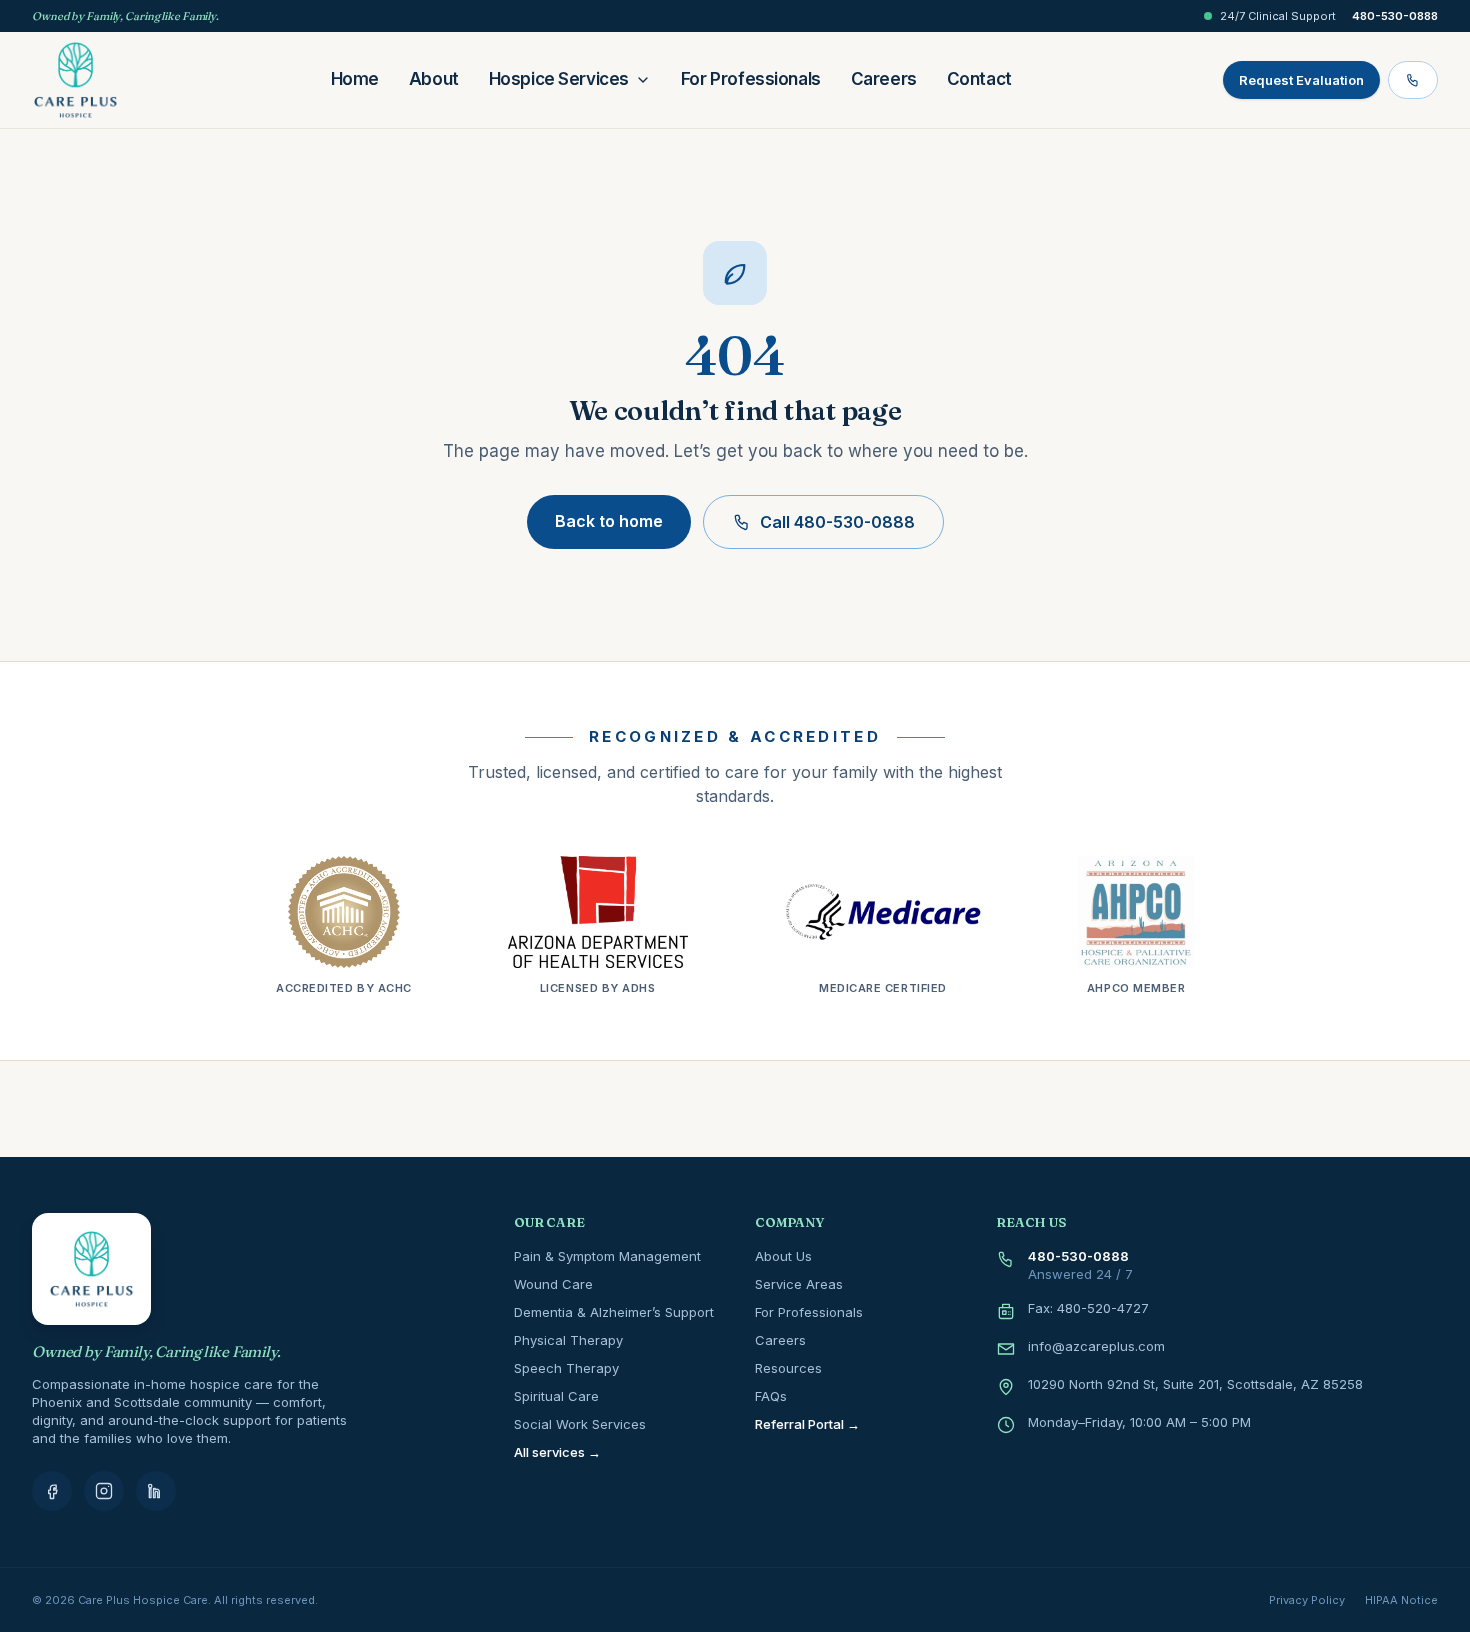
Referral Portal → (807, 1424)
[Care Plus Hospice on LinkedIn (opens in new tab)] (156, 1491)
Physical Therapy (568, 1340)
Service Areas (799, 1284)
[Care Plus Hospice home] (75, 80)
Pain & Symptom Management (607, 1256)
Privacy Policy (1307, 1600)
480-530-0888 (1395, 16)
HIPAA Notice (1401, 1600)
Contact (979, 79)
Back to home (609, 521)
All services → (557, 1452)
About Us (783, 1256)
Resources (788, 1368)
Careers (884, 79)
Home (355, 79)
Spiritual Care (556, 1396)
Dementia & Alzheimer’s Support (614, 1312)
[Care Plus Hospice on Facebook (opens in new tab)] (52, 1491)
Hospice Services (559, 79)
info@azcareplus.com (1096, 1346)
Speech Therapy (566, 1368)
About (434, 79)
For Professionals (751, 79)
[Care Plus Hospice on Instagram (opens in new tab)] (104, 1491)
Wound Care (553, 1284)
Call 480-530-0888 (837, 522)
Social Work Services (580, 1424)
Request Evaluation (1301, 80)
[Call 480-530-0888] (1413, 80)
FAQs (771, 1396)
